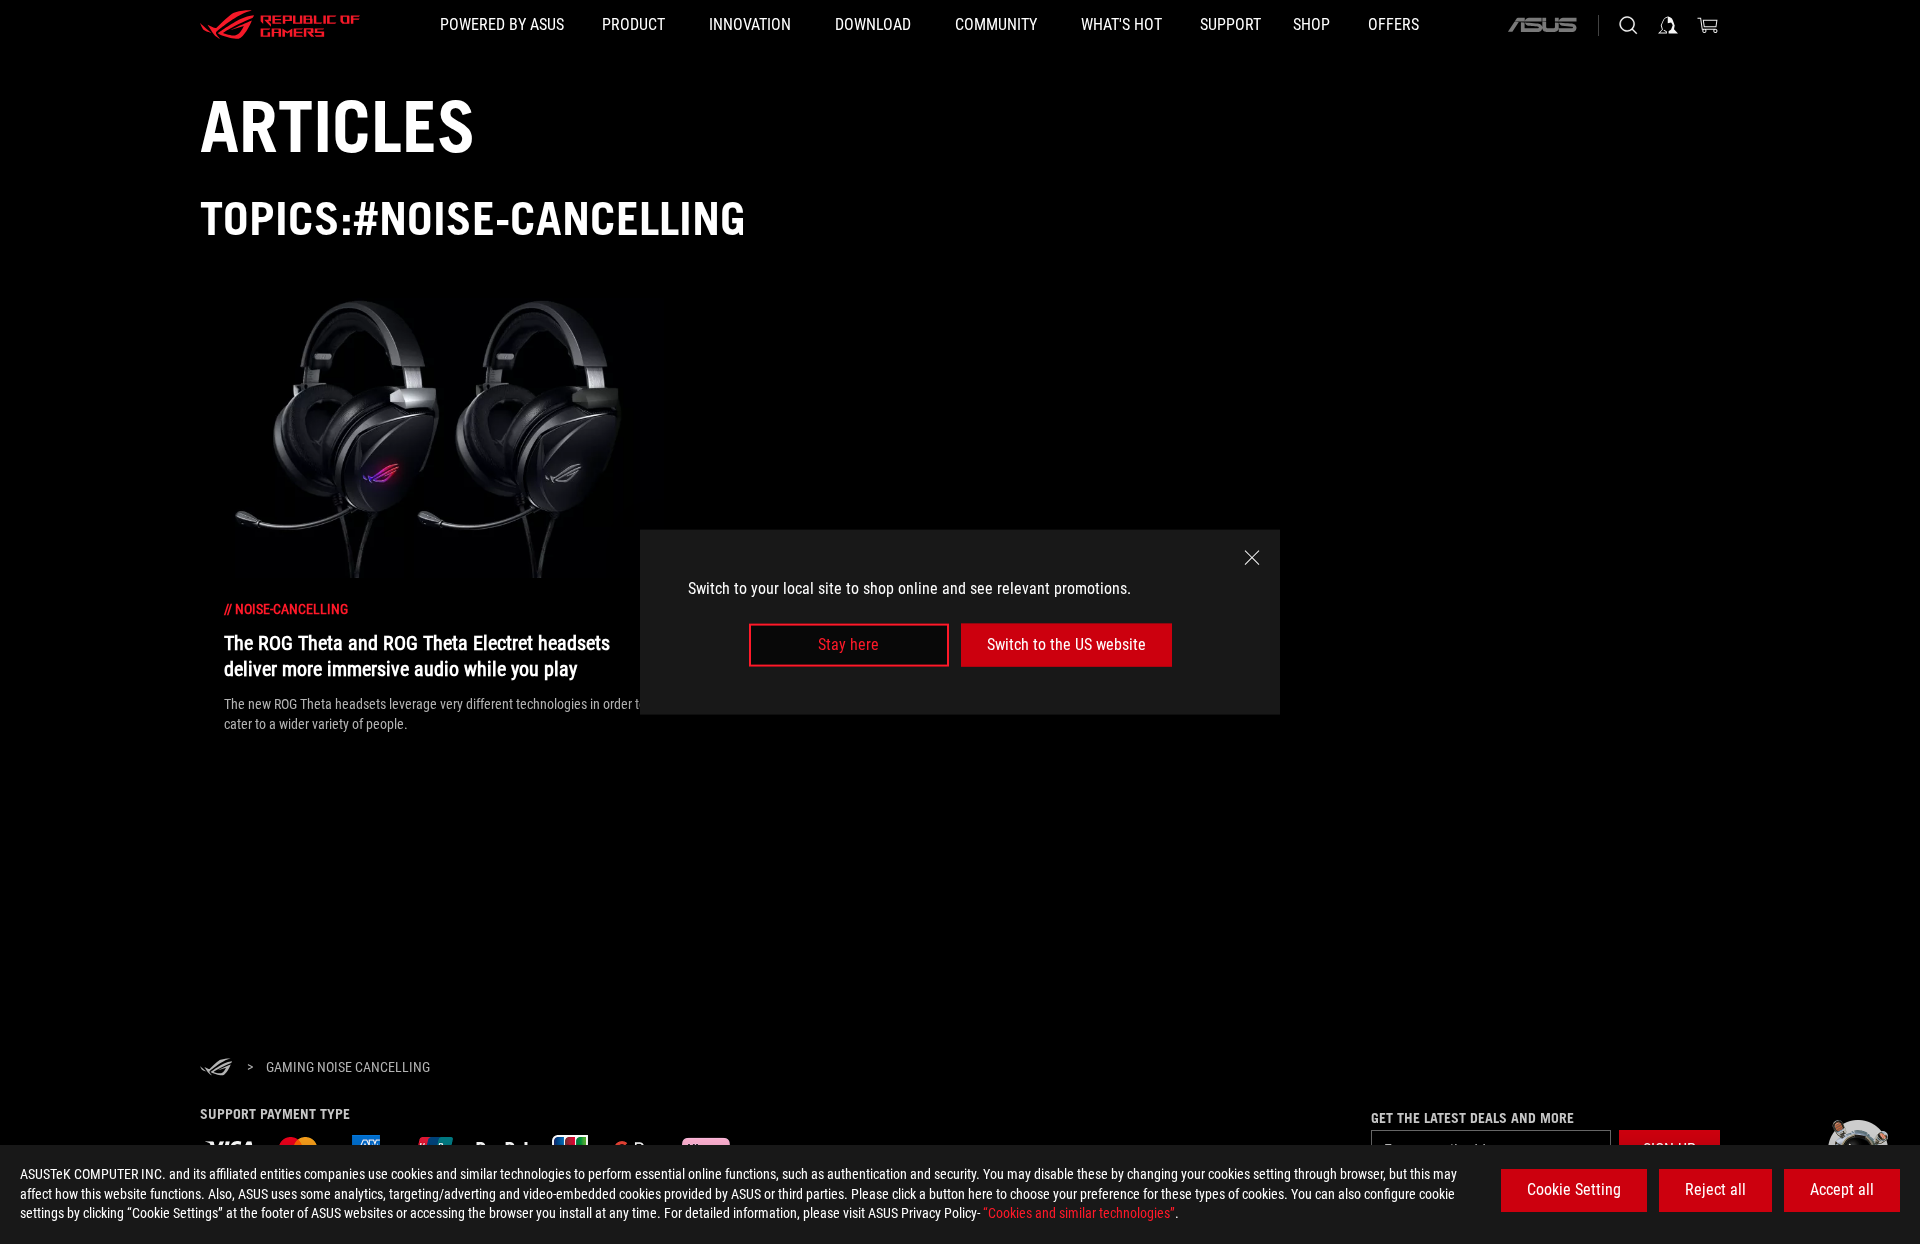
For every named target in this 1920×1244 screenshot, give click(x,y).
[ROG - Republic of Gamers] (280, 25)
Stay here (848, 644)
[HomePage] (216, 1068)
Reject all (1715, 1189)
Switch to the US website (1066, 644)
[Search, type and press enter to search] (1628, 25)
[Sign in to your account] (1668, 25)
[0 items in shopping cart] (1708, 25)
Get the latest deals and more (1472, 1118)
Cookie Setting (1574, 1189)
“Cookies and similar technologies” (1079, 1213)
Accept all (1842, 1189)
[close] (1252, 558)
